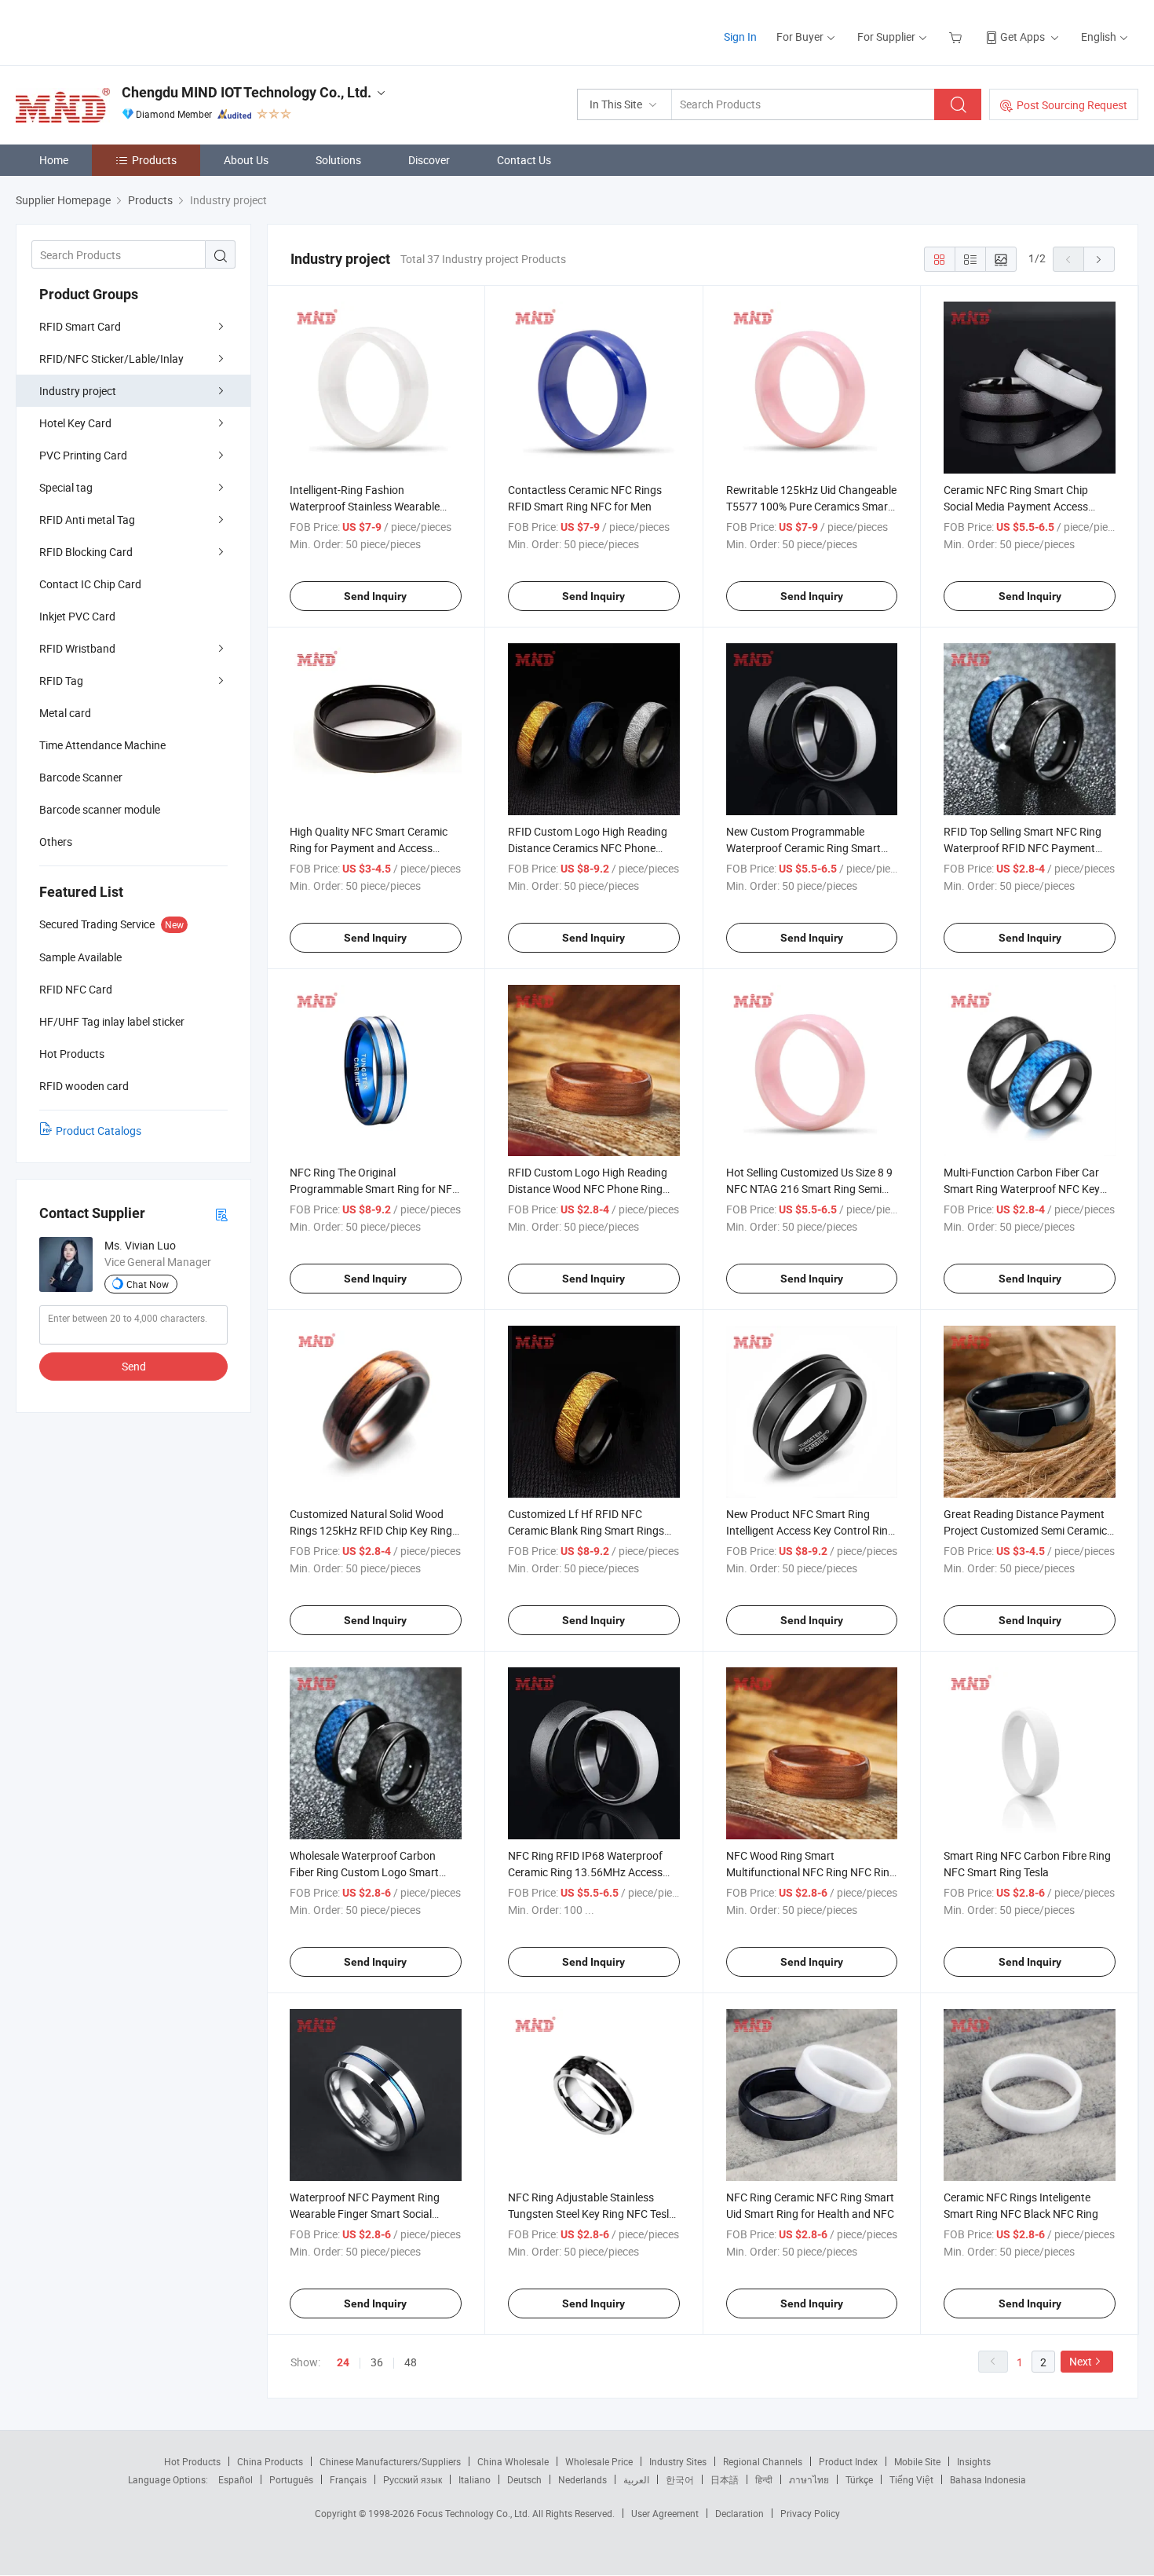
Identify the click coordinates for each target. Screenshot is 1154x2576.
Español (236, 2479)
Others (56, 842)
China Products (270, 2461)
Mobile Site (917, 2461)
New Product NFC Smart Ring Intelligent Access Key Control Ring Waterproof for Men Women (810, 1530)
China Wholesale (513, 2461)
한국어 (680, 2479)
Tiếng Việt (911, 2479)
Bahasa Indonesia (988, 2479)
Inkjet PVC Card (77, 616)
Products (154, 160)
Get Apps (1023, 37)
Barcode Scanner (81, 777)
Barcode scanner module (100, 809)
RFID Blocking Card (86, 552)
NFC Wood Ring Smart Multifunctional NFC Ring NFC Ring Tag (811, 1872)
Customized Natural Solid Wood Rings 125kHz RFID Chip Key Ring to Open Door (371, 1530)
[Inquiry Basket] (957, 37)
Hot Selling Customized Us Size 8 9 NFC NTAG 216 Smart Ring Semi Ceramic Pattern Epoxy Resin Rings (811, 1189)
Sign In (740, 37)
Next (1081, 2361)
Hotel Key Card (75, 423)
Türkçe (859, 2479)
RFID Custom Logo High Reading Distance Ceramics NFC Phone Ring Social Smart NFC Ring (588, 848)
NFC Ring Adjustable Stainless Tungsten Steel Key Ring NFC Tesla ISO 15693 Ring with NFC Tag (592, 2214)
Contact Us (524, 160)
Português (291, 2479)
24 (343, 2362)
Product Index (848, 2461)
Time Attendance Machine (102, 745)
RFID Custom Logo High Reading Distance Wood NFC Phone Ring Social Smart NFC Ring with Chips (589, 1189)
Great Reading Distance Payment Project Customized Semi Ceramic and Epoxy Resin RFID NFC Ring (1025, 1530)
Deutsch (524, 2479)
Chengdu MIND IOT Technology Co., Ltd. (247, 92)
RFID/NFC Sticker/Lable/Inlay (111, 359)
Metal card (65, 713)
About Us (246, 160)
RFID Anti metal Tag (87, 520)
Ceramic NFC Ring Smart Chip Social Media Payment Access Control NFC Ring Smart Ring (1016, 506)
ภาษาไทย (809, 2479)
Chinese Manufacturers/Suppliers (390, 2461)
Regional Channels (763, 2461)
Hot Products (192, 2461)
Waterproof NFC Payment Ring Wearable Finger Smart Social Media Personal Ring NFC (365, 2214)
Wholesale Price (599, 2461)
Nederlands (582, 2479)
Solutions (338, 160)
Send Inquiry (375, 596)
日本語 (725, 2479)
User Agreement (665, 2513)
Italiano (475, 2479)
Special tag (66, 487)
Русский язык (413, 2479)
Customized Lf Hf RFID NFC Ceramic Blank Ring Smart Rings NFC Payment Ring (586, 1530)
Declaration (740, 2513)
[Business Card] (221, 1214)
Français (348, 2479)
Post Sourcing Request (1072, 105)
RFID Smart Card (80, 326)
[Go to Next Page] (1099, 259)
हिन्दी (764, 2479)
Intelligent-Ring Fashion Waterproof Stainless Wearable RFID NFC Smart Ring (365, 506)
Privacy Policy (810, 2513)
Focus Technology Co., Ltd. (475, 2513)
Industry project (78, 391)
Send (134, 1366)
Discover (429, 160)
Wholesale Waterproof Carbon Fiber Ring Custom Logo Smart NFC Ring (364, 1872)
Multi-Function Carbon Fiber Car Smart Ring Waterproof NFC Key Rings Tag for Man (1022, 1189)
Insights (974, 2461)
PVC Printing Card (83, 455)
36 (377, 2362)
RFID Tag (61, 681)
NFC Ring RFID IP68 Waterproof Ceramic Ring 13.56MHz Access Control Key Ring (585, 1872)
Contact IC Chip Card (90, 584)
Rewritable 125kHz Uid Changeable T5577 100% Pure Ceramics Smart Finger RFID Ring (811, 506)
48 (411, 2362)
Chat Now (148, 1284)
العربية (636, 2479)
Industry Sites (678, 2461)
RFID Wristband (77, 648)
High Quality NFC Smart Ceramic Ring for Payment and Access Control (369, 848)
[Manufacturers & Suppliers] (117, 31)
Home (54, 160)
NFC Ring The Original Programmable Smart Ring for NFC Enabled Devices (374, 1189)
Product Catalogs (99, 1131)
